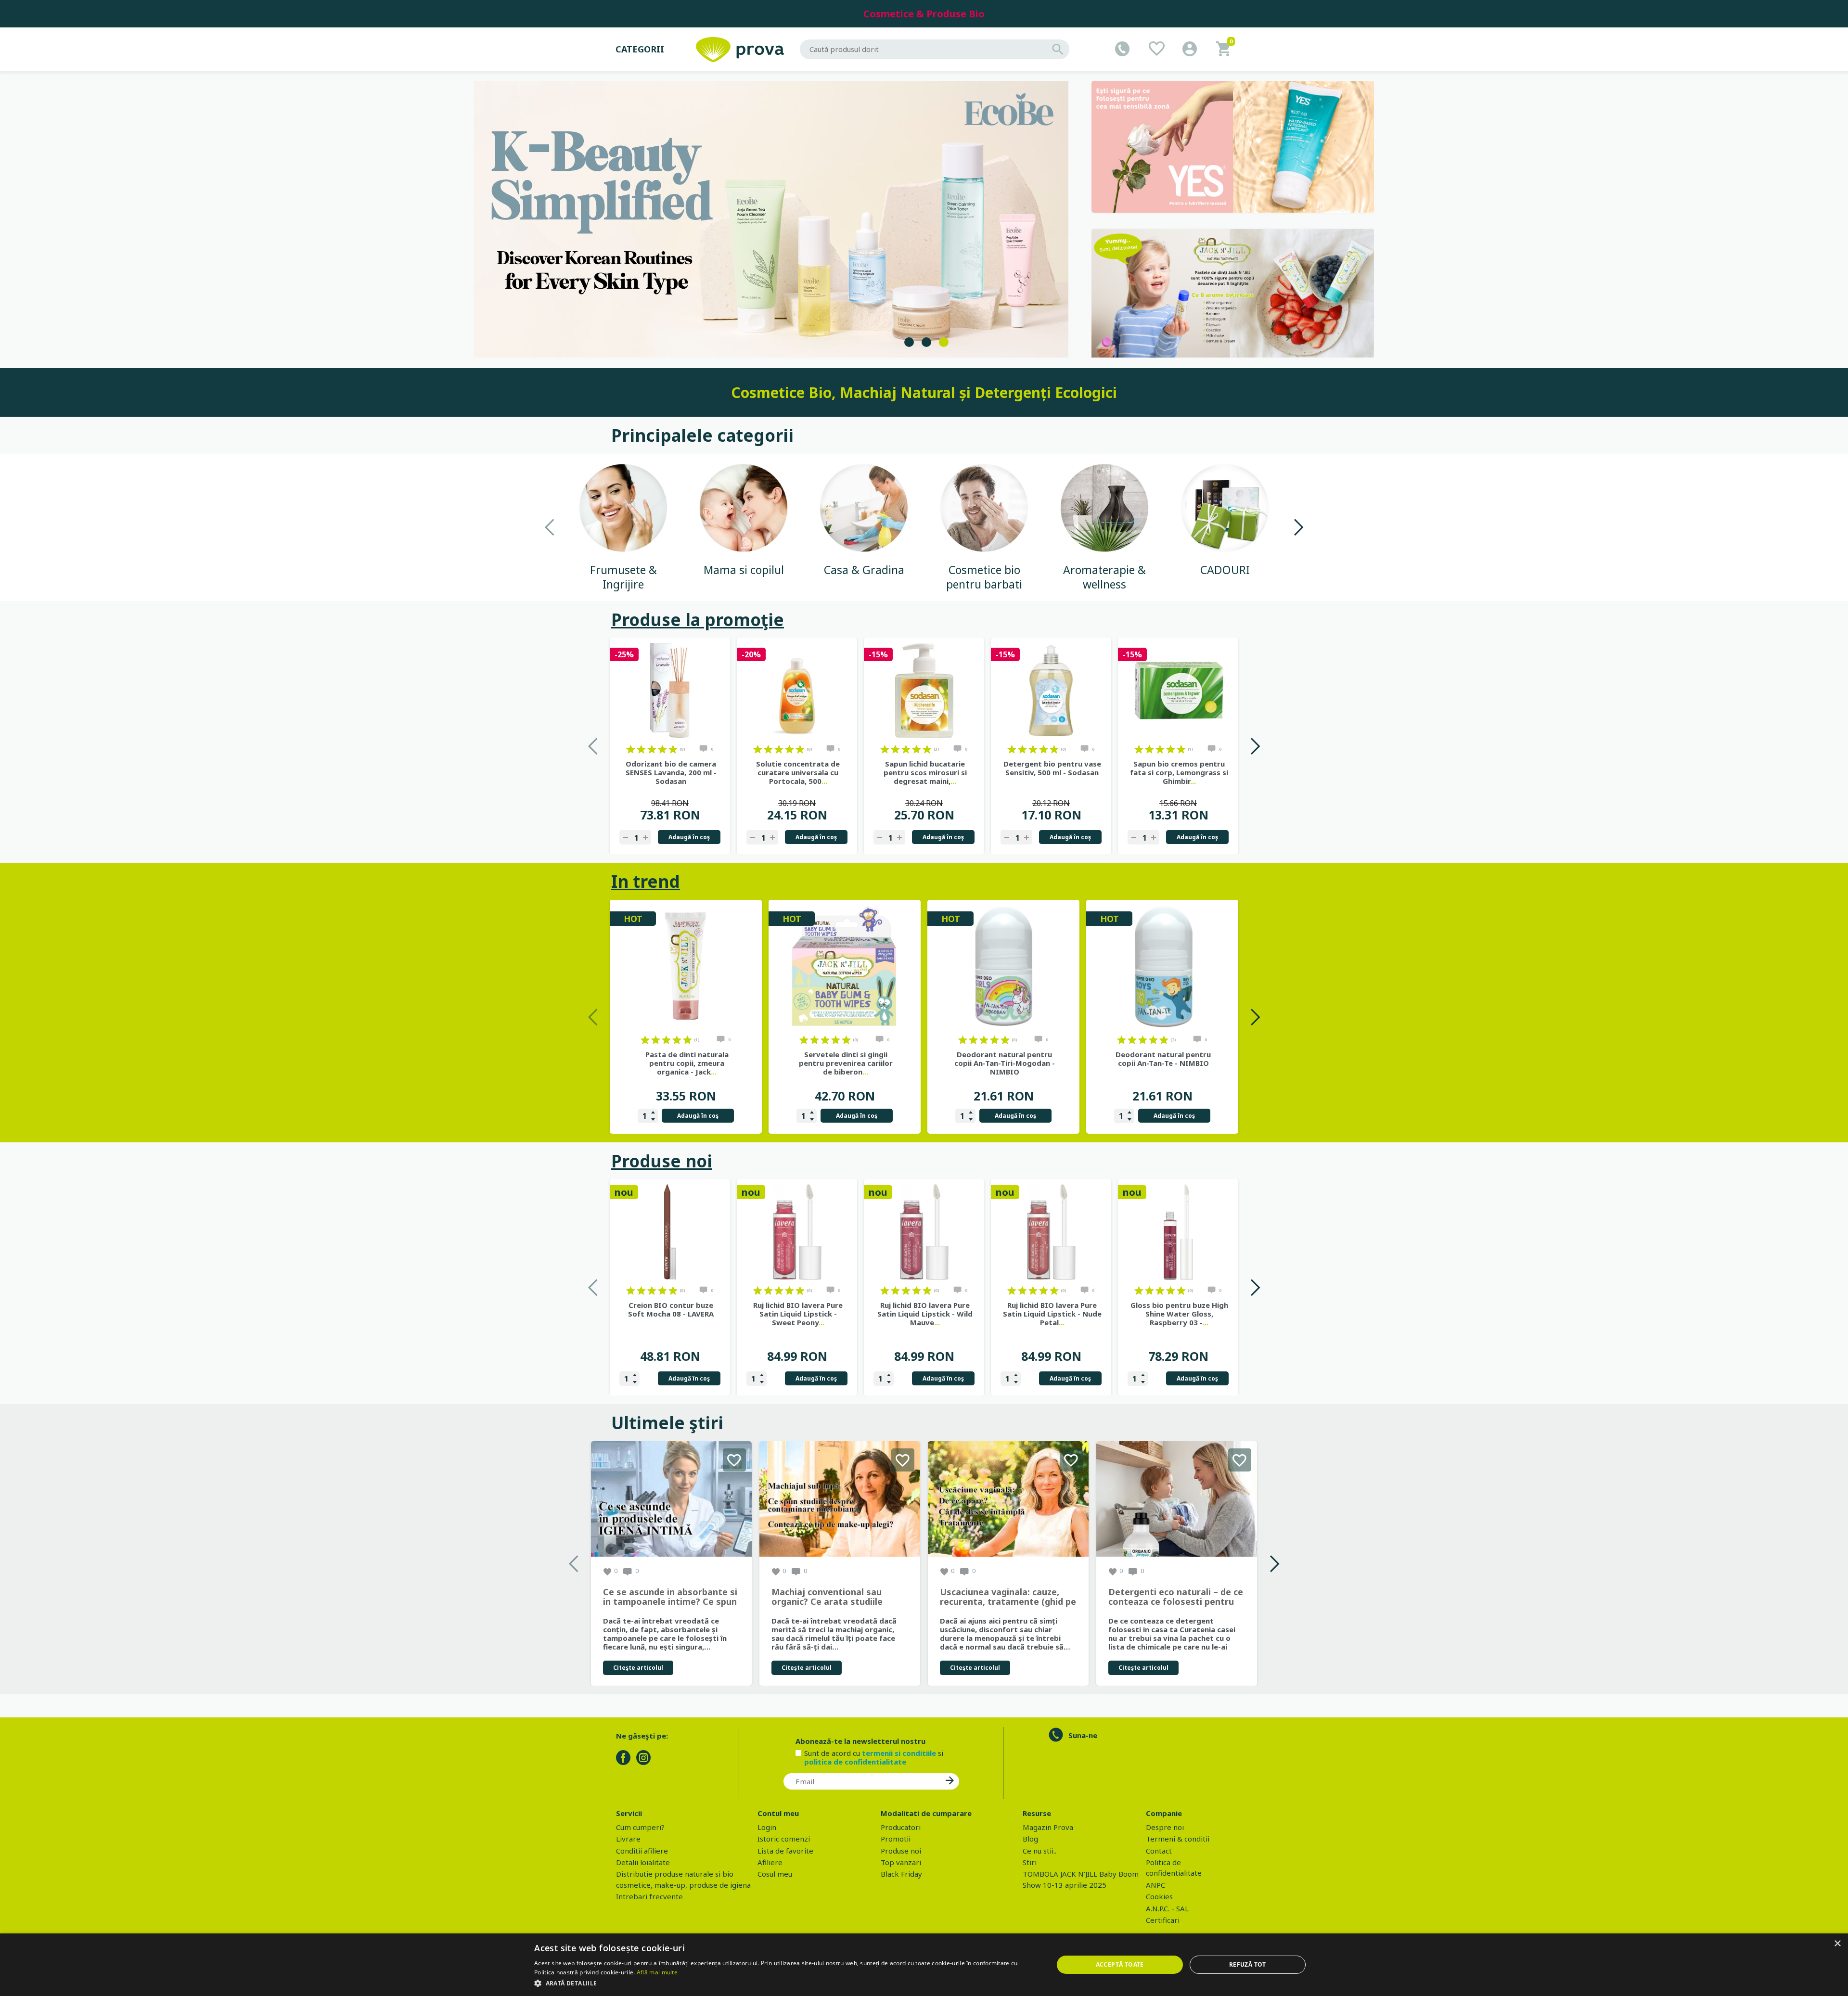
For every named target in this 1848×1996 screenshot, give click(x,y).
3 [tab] (944, 342)
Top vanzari (901, 1862)
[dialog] (924, 1965)
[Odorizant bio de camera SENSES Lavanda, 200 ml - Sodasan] (670, 691)
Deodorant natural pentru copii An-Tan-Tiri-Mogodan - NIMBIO (1005, 1063)
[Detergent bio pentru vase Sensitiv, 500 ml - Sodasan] (1051, 691)
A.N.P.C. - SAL (1167, 1908)
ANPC (1155, 1885)
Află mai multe (657, 1972)
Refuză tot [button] (1248, 1964)
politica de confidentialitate (855, 1762)
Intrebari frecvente (649, 1896)
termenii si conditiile (899, 1753)
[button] (786, 1983)
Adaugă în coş (689, 837)
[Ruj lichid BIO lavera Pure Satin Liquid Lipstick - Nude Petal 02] (1051, 1232)
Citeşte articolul (638, 1668)
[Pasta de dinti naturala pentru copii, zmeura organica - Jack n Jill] (686, 967)
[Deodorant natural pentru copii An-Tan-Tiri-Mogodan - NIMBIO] (1003, 967)
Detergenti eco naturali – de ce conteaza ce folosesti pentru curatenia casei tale (1176, 1597)
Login (767, 1827)
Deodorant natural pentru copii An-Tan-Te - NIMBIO (1163, 1059)
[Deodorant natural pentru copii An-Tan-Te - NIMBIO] (1162, 967)
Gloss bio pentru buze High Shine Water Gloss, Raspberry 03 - (1179, 1314)
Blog (1030, 1839)
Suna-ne (1083, 1735)
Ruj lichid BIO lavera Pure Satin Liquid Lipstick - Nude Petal (1052, 1314)
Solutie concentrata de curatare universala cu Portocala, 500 (798, 772)
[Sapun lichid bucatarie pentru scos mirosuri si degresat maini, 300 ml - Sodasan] (924, 691)
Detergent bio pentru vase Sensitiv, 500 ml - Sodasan (1052, 768)
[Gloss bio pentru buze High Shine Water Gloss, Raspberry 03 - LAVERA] (1178, 1232)
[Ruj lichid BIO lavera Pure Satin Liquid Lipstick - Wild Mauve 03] (924, 1232)
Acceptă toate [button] (1120, 1964)
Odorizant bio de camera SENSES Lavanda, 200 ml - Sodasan (671, 772)
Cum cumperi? (640, 1827)
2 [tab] (926, 342)
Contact (1159, 1851)
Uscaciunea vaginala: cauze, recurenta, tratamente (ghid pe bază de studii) (1008, 1597)
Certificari (1163, 1920)
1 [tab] (909, 342)
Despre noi (1165, 1827)
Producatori (901, 1827)
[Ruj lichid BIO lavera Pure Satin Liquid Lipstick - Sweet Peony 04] (797, 1232)
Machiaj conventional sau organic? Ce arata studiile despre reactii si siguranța (828, 1597)
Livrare (628, 1839)
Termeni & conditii (1178, 1839)
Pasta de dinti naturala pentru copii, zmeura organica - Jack (687, 1063)
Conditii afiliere (642, 1851)
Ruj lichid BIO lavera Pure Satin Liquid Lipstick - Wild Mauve (925, 1314)
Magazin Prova (1048, 1827)
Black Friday (901, 1874)
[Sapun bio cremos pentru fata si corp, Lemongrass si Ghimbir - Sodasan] (1178, 691)
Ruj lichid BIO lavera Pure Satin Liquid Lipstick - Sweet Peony (798, 1314)
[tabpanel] (776, 219)
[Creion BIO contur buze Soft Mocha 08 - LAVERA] (670, 1232)
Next (1298, 527)
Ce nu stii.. (1039, 1851)
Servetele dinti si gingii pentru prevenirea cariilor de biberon (846, 1063)
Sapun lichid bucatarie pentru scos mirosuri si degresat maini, (925, 772)
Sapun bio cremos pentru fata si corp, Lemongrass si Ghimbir (1179, 772)
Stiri (1030, 1862)
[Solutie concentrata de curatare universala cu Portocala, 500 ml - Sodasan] (797, 691)
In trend (646, 881)
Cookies (1159, 1896)
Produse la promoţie (698, 620)
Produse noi (662, 1161)
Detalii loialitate (643, 1862)
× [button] (1837, 1944)
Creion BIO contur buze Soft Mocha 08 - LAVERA (671, 1309)
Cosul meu (775, 1874)
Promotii (896, 1839)
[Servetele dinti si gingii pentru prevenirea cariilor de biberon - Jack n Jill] (845, 967)
